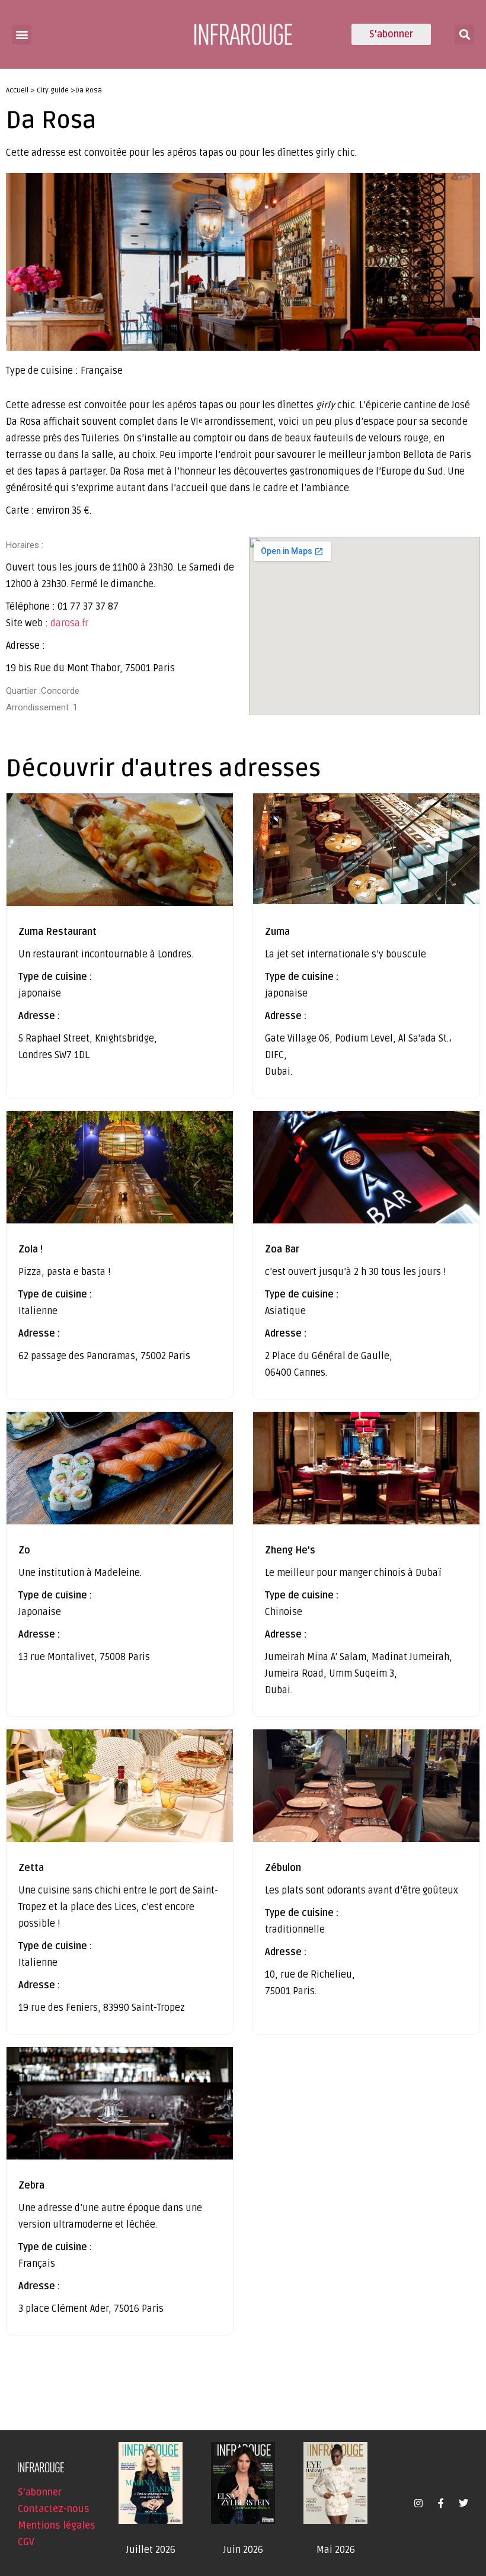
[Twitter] (463, 2503)
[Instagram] (418, 2503)
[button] (22, 35)
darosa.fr (69, 623)
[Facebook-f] (441, 2503)
